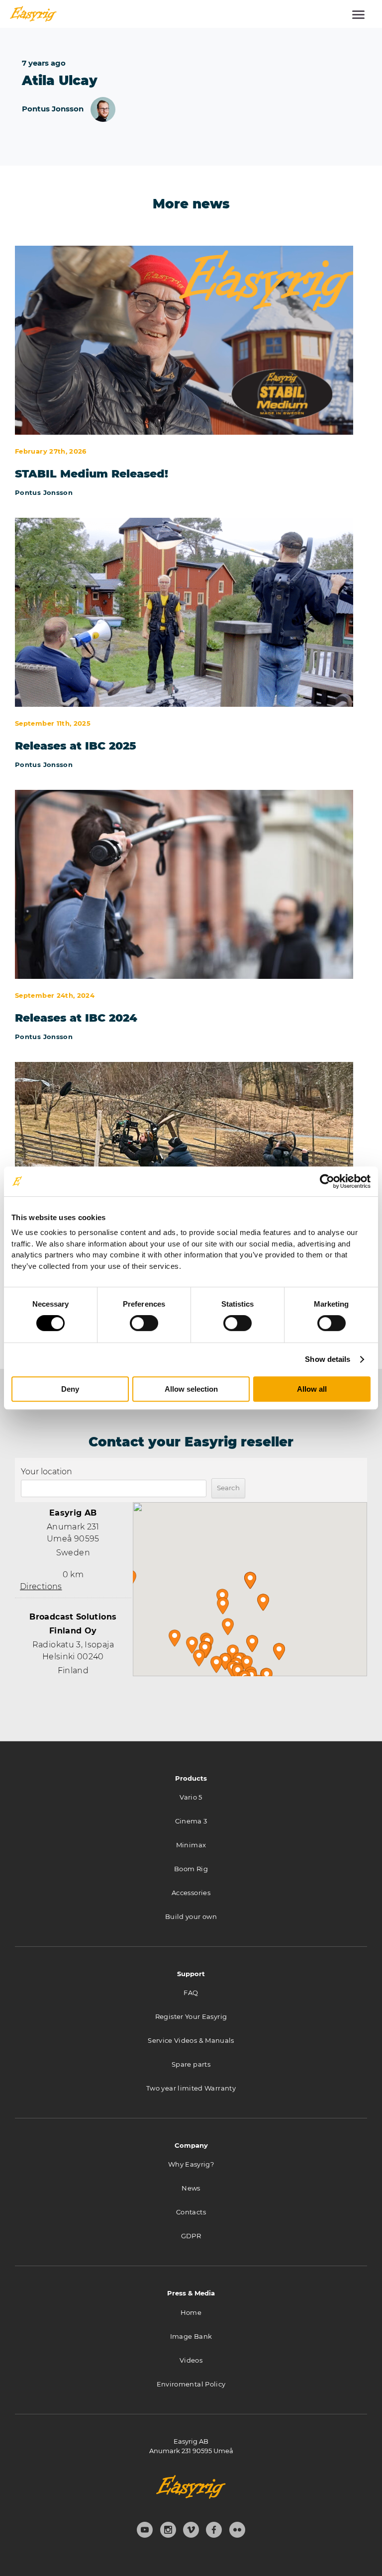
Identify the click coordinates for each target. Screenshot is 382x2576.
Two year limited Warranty (191, 2088)
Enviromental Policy (191, 2384)
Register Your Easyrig (191, 2016)
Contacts (191, 2212)
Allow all (312, 1389)
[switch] (144, 1323)
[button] (250, 1580)
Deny (70, 1389)
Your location (47, 1472)
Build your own (191, 1916)
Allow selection (191, 1389)
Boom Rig (191, 1869)
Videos (191, 2360)
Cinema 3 (191, 1821)
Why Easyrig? (191, 2164)
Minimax (191, 1845)
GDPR (191, 2236)
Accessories (191, 1893)
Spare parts (191, 2064)
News (191, 2188)
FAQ (191, 1993)
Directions (41, 1586)
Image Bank (191, 2336)
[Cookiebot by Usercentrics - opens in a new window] (327, 1181)
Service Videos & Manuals (191, 2040)
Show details (328, 1359)
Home (191, 2312)
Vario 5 (191, 1797)
